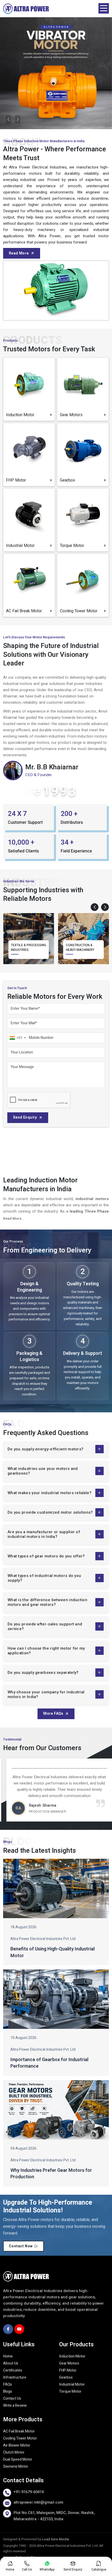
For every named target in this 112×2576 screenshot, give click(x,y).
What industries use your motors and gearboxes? (43, 1471)
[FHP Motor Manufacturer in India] (29, 449)
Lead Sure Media (55, 2539)
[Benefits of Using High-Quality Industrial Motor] (56, 1888)
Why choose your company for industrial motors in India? (46, 1694)
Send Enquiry (25, 1117)
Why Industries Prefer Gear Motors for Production (51, 2174)
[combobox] (17, 1038)
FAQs (8, 2384)
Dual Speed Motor (18, 2459)
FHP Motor (68, 2370)
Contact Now (21, 2246)
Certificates (13, 2370)
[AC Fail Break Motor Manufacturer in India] (29, 580)
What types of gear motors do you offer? (46, 1556)
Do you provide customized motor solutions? (50, 1512)
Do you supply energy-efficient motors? (45, 1449)
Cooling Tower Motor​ (20, 2438)
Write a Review (15, 2406)
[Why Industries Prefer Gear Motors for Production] (56, 2110)
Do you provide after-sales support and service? (45, 1626)
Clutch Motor (14, 2452)
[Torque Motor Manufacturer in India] (83, 514)
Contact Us (12, 2399)
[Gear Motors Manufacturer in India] (83, 383)
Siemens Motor (16, 2466)
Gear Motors (69, 2363)
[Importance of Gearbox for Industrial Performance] (56, 1999)
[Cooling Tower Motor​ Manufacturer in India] (83, 580)
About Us (11, 2363)
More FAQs (53, 1714)
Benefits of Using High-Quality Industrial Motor (52, 1952)
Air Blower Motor (17, 2445)
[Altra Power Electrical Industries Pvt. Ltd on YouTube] (19, 2329)
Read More (19, 253)
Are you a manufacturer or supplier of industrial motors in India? (44, 1534)
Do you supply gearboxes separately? (43, 1673)
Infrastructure (15, 2377)
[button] (95, 907)
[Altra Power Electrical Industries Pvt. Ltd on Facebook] (8, 2329)
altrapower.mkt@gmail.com (38, 2502)
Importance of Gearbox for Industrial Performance (49, 2063)
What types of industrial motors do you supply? (44, 1578)
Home (8, 2356)
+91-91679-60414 (29, 2492)
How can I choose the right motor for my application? (46, 1651)
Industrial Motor (72, 2384)
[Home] (26, 8)
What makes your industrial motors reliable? (49, 1493)
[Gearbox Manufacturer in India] (83, 449)
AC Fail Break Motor (19, 2431)
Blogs (8, 2391)
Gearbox (66, 2377)
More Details (33, 412)
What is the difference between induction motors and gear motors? (47, 1602)
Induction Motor (72, 2356)
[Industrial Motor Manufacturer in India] (29, 514)
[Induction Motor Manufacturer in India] (29, 383)
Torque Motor (70, 2391)
